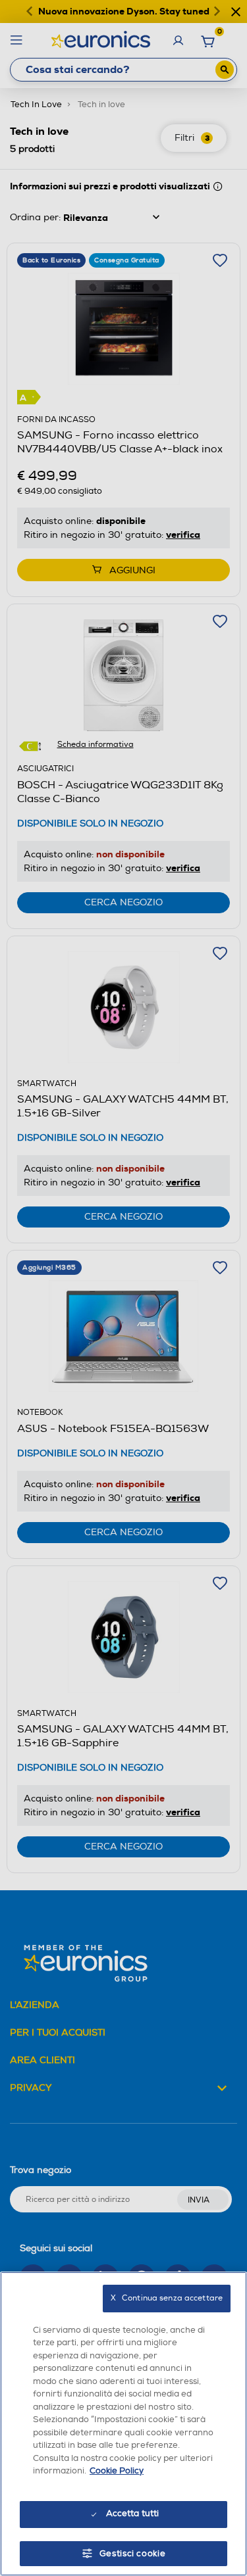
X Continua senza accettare (167, 2298)
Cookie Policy (117, 2471)
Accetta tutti (133, 2514)
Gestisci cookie (133, 2554)
